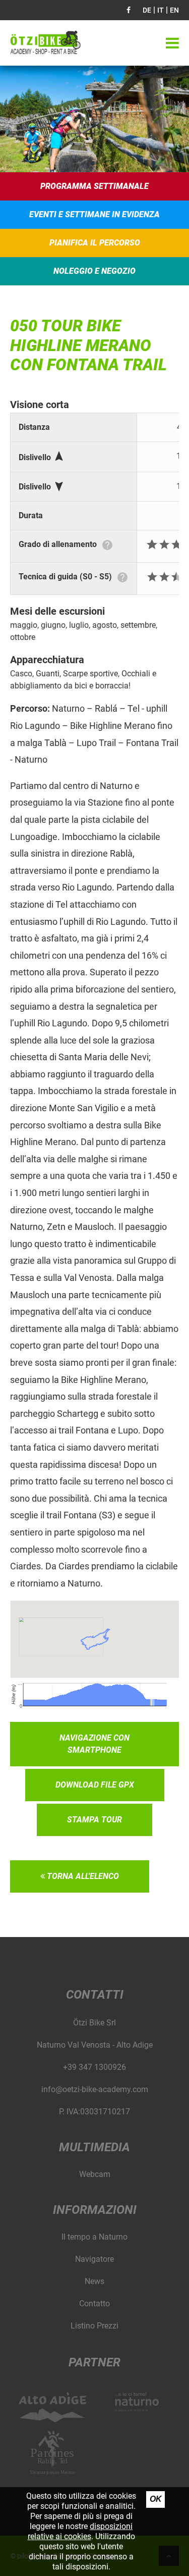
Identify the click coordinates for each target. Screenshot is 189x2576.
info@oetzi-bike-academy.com (95, 2089)
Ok (156, 2499)
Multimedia (94, 2147)
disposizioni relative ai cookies (80, 2531)
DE (147, 10)
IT (161, 10)
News (94, 2281)
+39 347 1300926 (94, 2067)
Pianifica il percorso (95, 243)
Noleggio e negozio (94, 271)
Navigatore (94, 2259)
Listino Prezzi (94, 2326)
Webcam (95, 2174)
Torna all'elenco (82, 1876)
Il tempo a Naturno (94, 2237)
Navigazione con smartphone (94, 1744)
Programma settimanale (94, 186)
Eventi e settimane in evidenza (94, 214)
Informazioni (95, 2210)
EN (174, 10)
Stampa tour (94, 1820)
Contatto (94, 2303)
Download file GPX (95, 1785)
